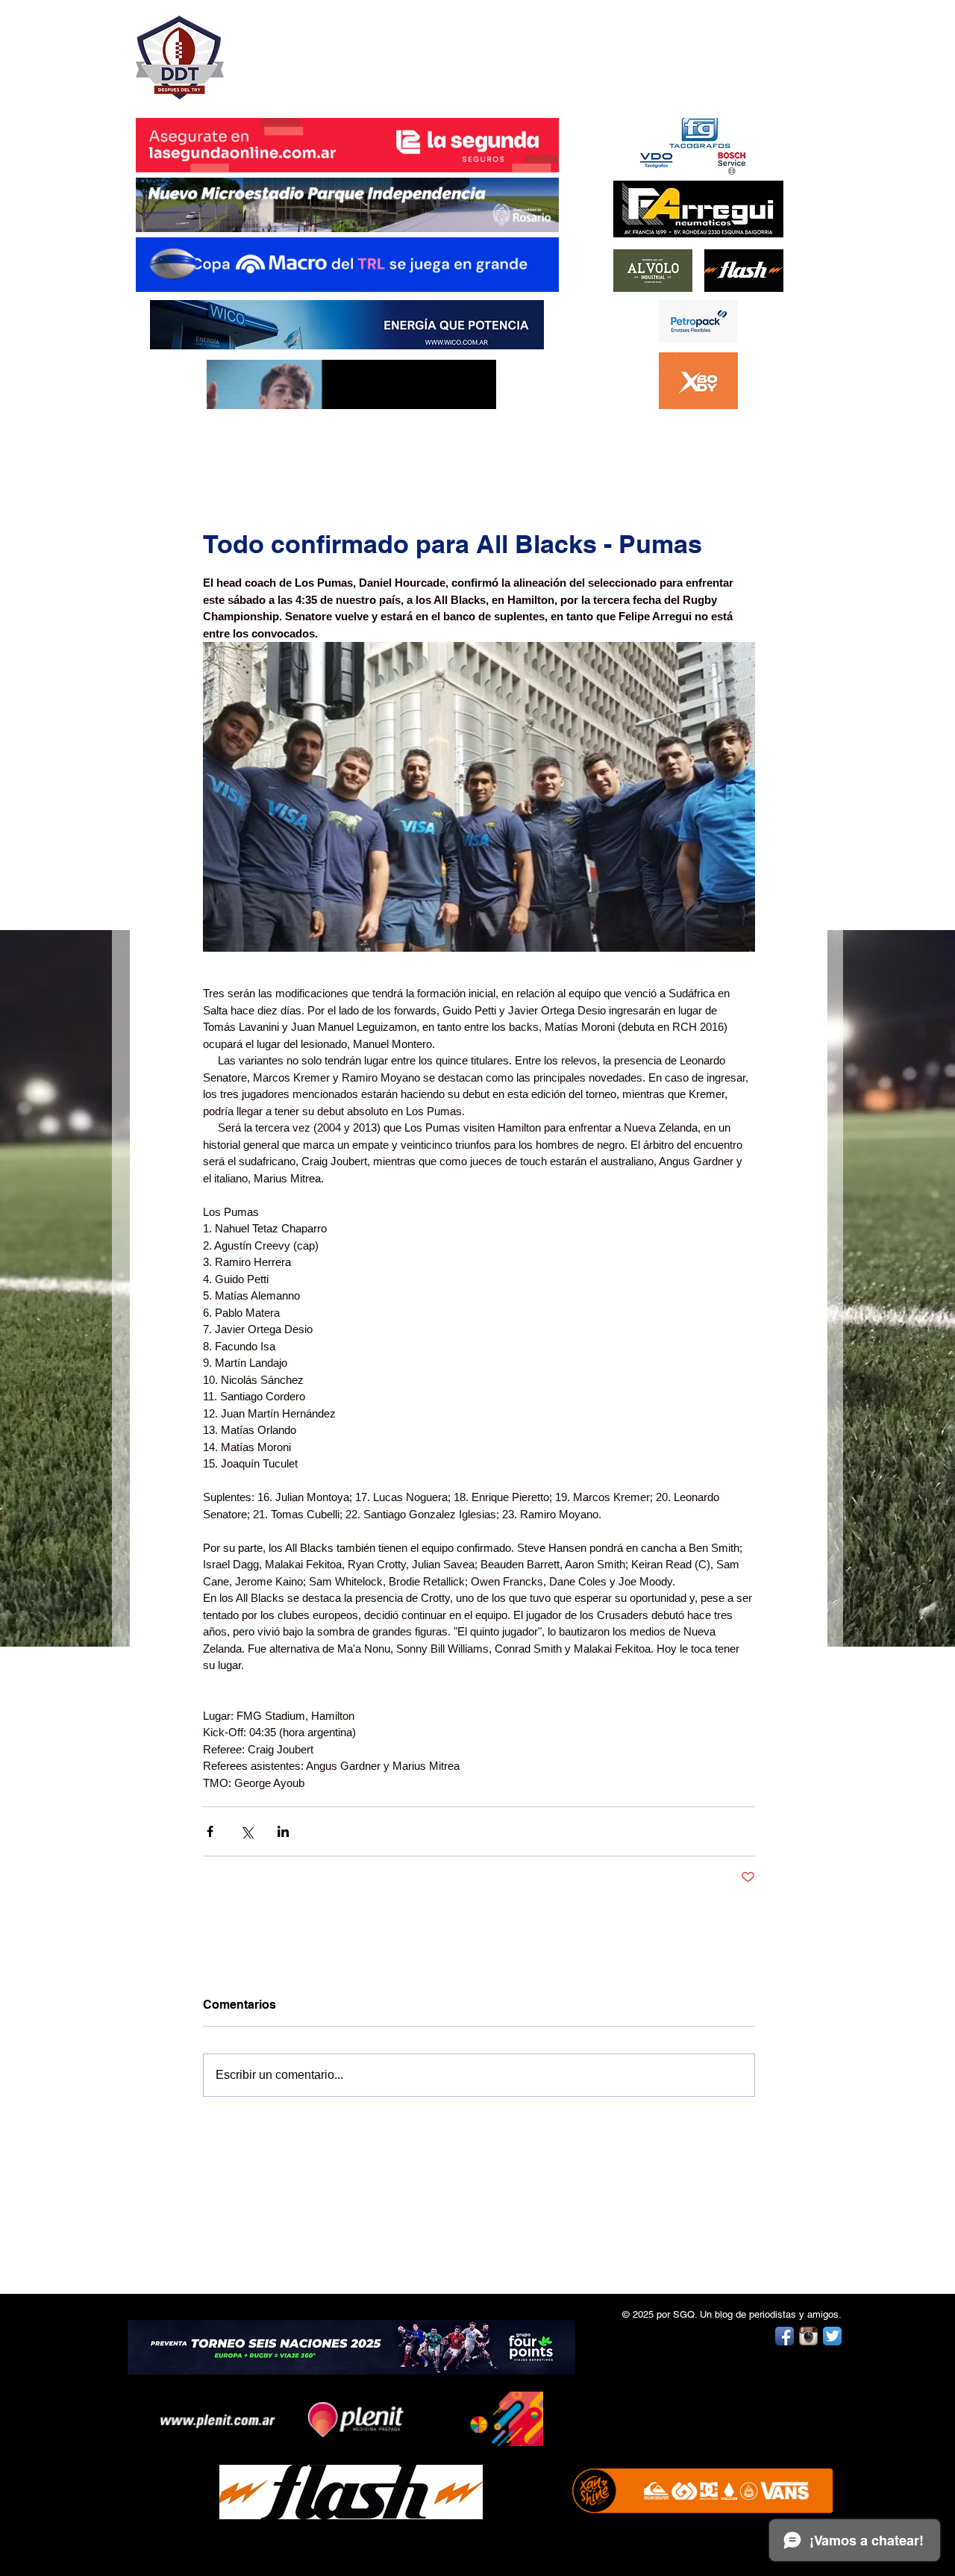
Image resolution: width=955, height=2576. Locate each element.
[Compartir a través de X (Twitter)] (247, 1831)
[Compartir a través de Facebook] (210, 1831)
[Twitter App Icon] (832, 2336)
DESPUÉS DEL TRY (337, 50)
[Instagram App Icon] (808, 2336)
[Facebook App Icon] (785, 2336)
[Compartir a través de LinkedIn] (283, 1831)
